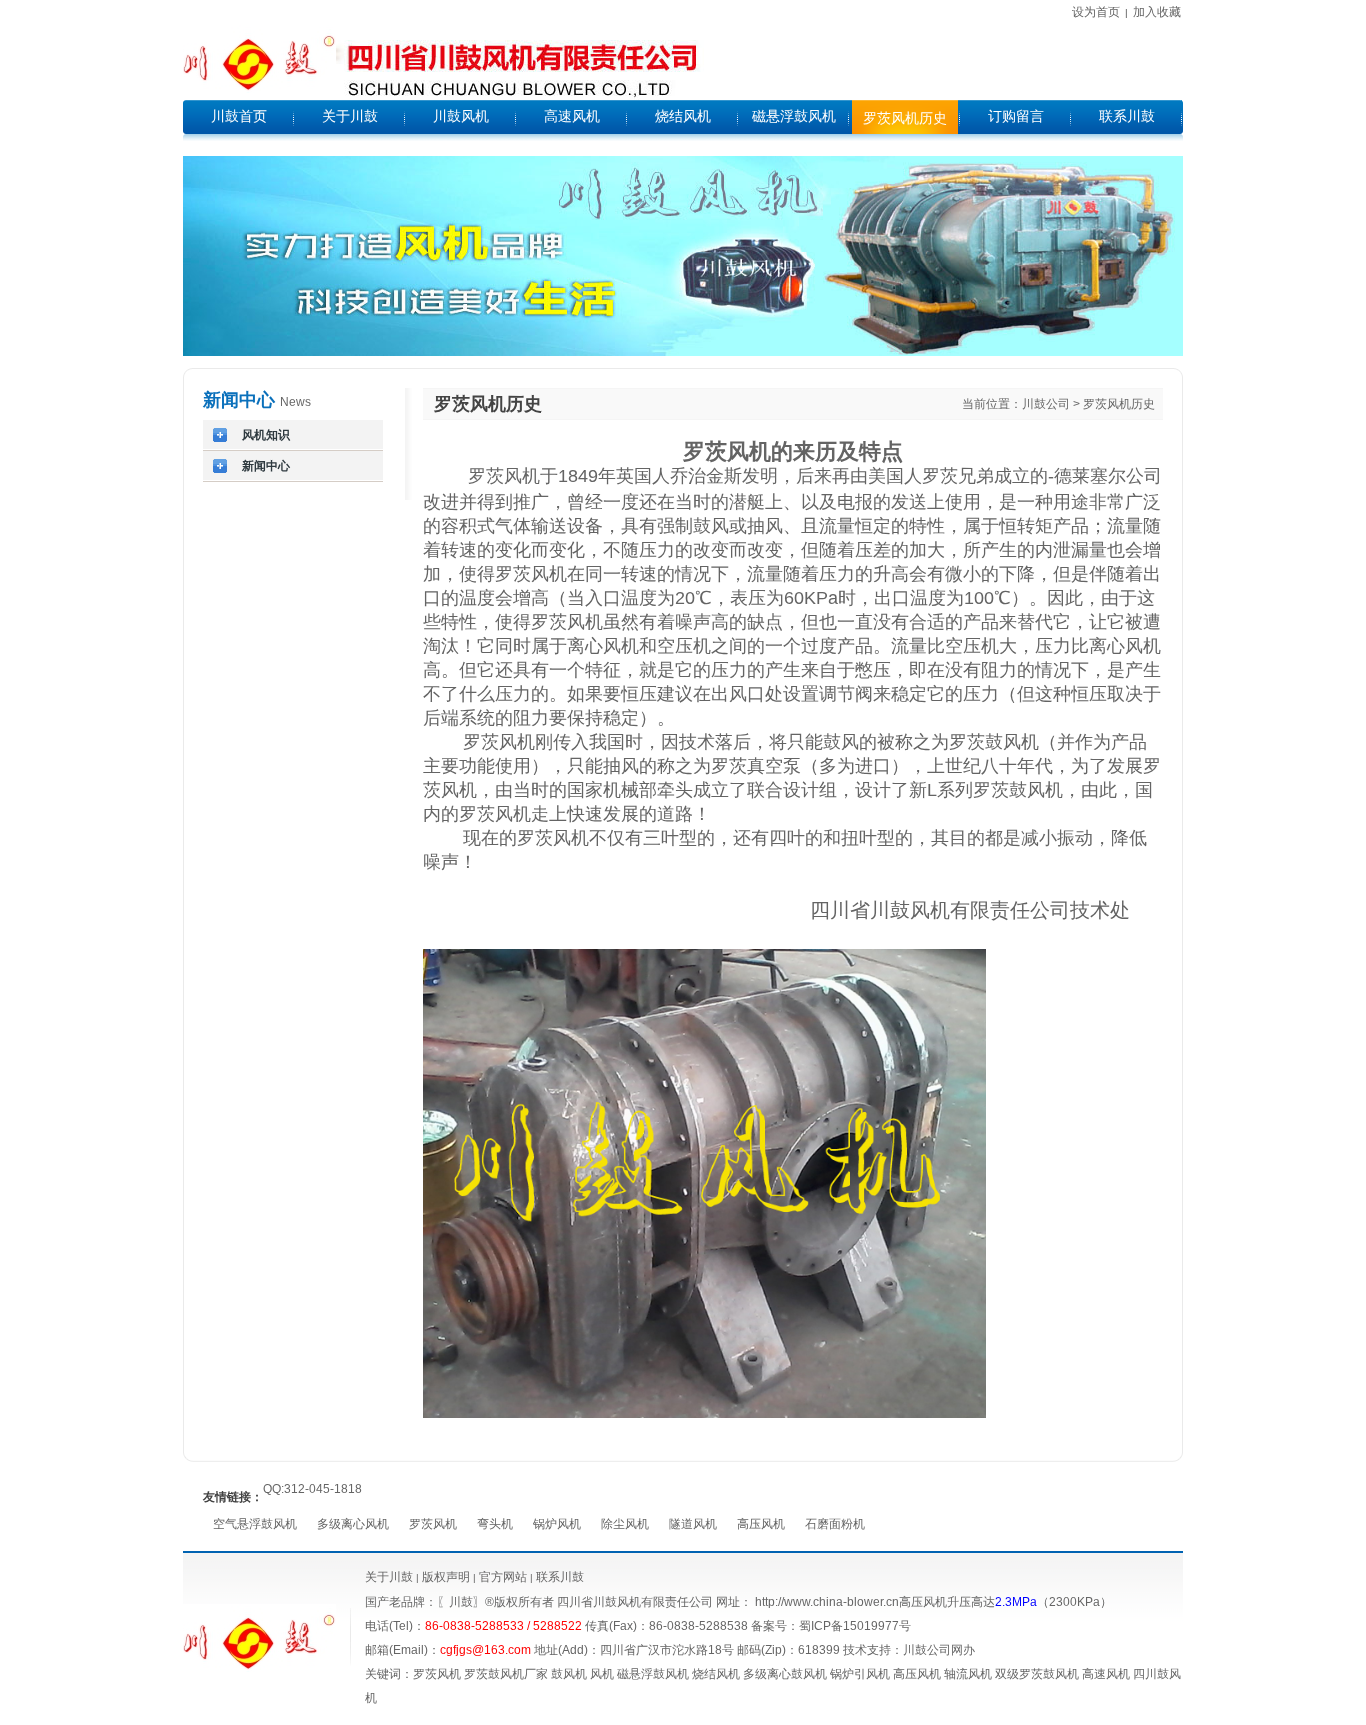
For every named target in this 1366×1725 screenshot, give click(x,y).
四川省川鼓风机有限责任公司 (635, 1602)
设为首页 (1096, 12)
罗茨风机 (433, 1524)
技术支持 (867, 1650)
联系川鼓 (560, 1577)
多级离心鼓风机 (785, 1674)
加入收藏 (1157, 12)
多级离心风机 (353, 1524)
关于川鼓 (389, 1577)
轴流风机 (968, 1674)
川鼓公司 (1046, 404)
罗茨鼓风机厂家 (506, 1674)
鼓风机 (569, 1674)
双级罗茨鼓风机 (1037, 1674)
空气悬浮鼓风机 (255, 1524)
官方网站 (501, 1577)
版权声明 (446, 1577)
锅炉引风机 (860, 1674)
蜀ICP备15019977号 (855, 1626)
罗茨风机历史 (1119, 404)
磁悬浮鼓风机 (653, 1674)
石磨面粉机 (835, 1524)
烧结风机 (716, 1674)
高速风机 (1106, 1674)
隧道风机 (693, 1524)
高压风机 (761, 1524)
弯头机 (495, 1524)
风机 (602, 1674)
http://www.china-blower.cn (827, 1602)
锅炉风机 (557, 1524)
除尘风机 (625, 1524)
